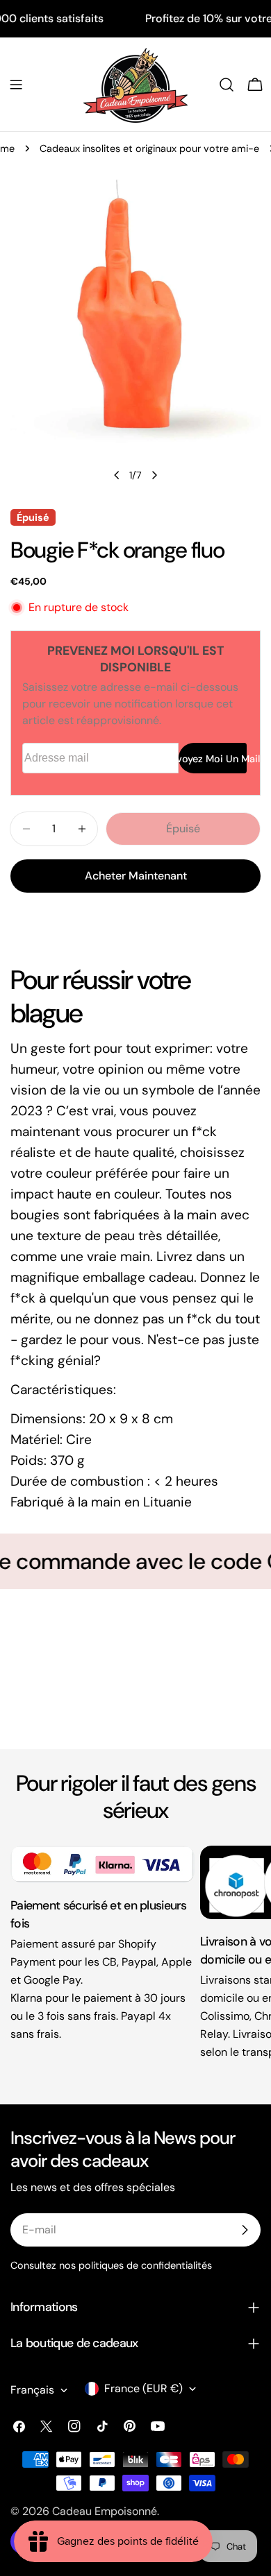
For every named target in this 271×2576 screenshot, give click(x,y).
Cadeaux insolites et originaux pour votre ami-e (149, 148)
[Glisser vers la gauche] (117, 475)
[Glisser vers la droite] (154, 475)
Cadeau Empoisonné (105, 2511)
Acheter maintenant (136, 876)
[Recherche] (227, 85)
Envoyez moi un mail (213, 759)
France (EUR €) (143, 2388)
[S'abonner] (245, 2230)
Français (32, 2390)
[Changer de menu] (16, 85)
